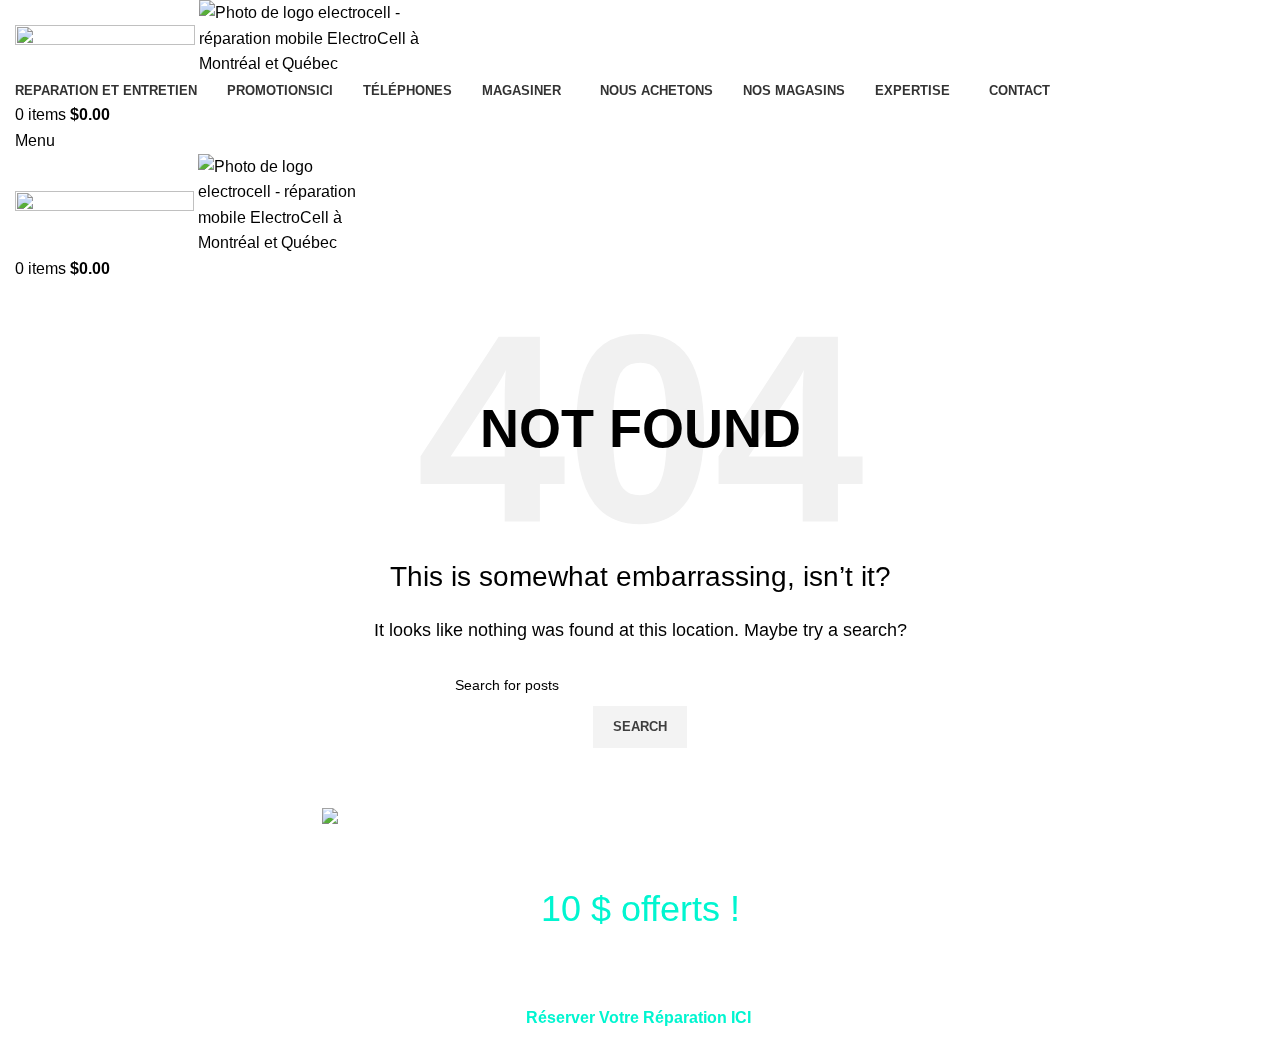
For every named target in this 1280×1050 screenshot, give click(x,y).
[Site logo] (107, 37)
